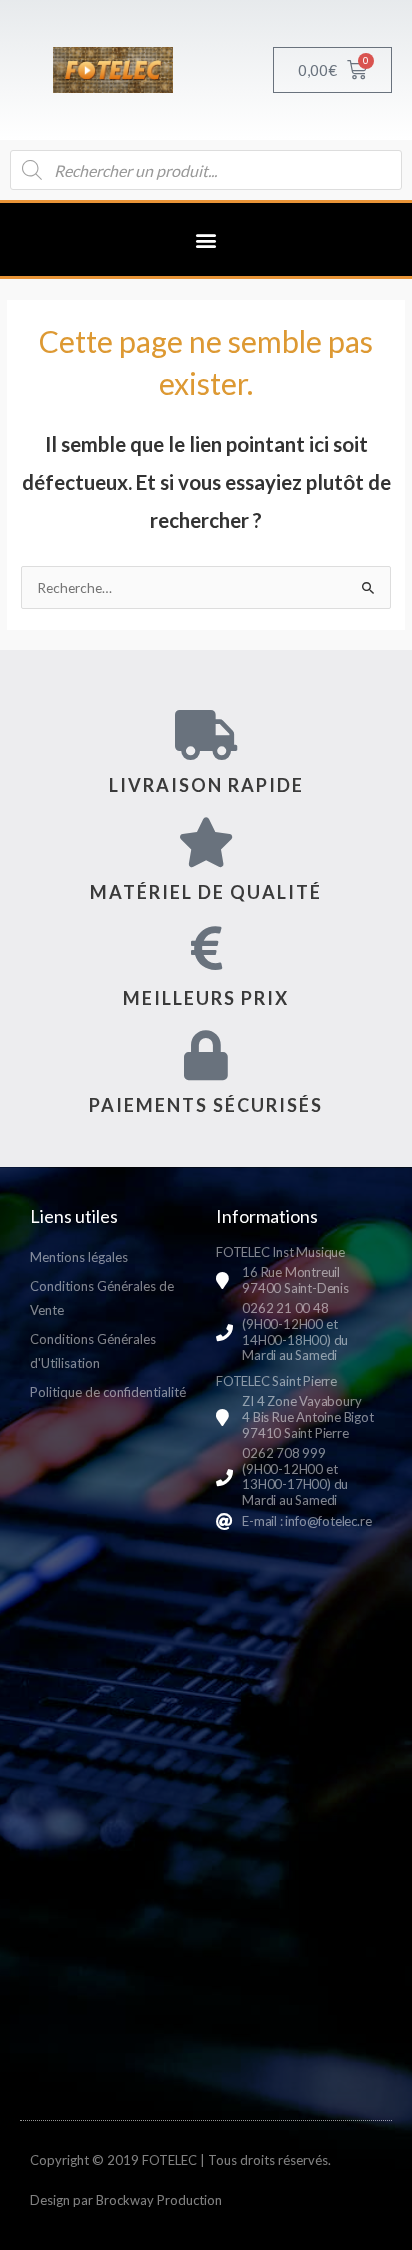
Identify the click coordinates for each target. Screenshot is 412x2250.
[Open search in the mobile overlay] (206, 170)
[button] (206, 239)
